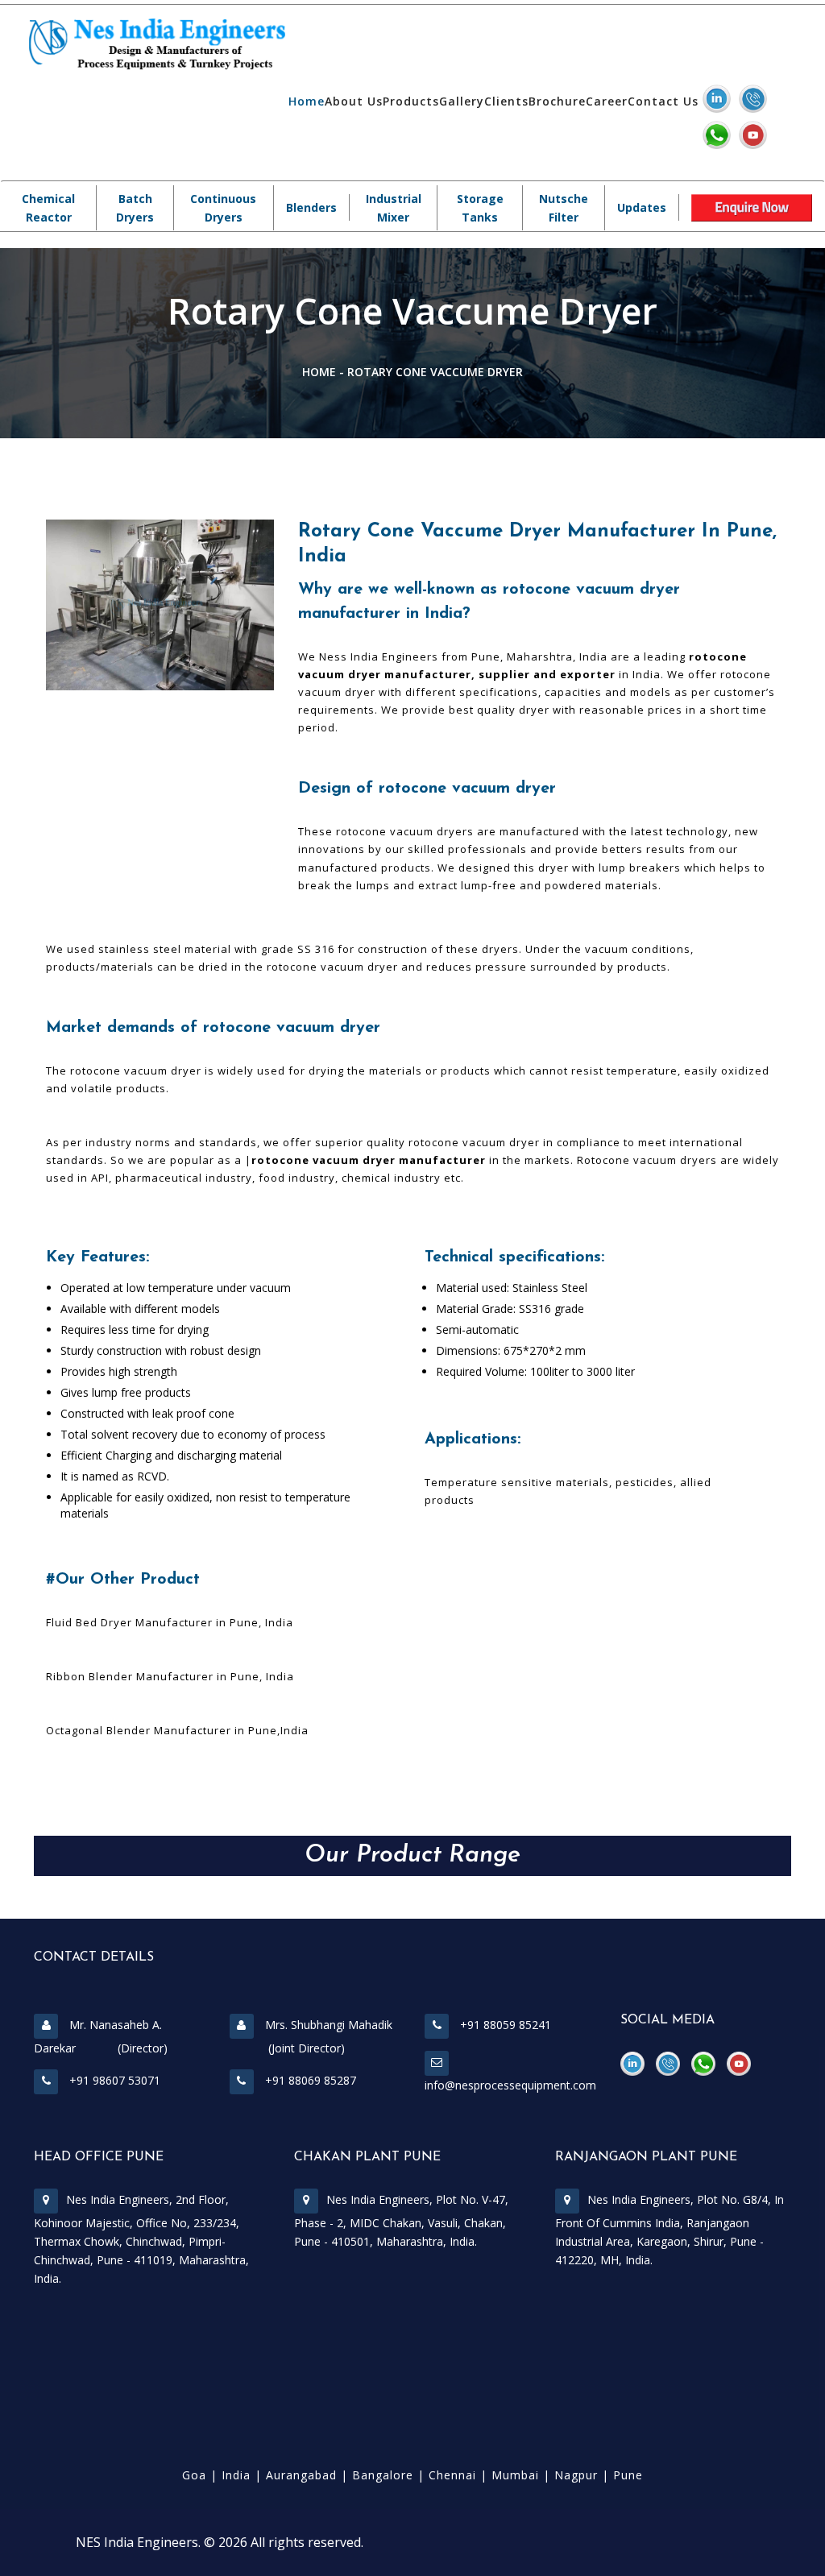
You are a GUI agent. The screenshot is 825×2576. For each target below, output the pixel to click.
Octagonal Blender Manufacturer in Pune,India (177, 1730)
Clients (506, 101)
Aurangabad (301, 2475)
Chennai (452, 2475)
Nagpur (576, 2475)
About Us (354, 101)
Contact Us (663, 101)
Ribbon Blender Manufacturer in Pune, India (170, 1676)
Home (307, 101)
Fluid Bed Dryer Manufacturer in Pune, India (170, 1622)
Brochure (557, 101)
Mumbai (515, 2475)
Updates (642, 207)
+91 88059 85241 (504, 2025)
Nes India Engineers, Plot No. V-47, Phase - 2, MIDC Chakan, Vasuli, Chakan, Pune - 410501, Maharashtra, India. (401, 2220)
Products (411, 101)
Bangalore (383, 2475)
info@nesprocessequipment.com (510, 2085)
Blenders (311, 207)
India (236, 2475)
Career (607, 101)
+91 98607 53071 (113, 2080)
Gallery (462, 101)
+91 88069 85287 (309, 2080)
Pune (628, 2475)
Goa (194, 2475)
